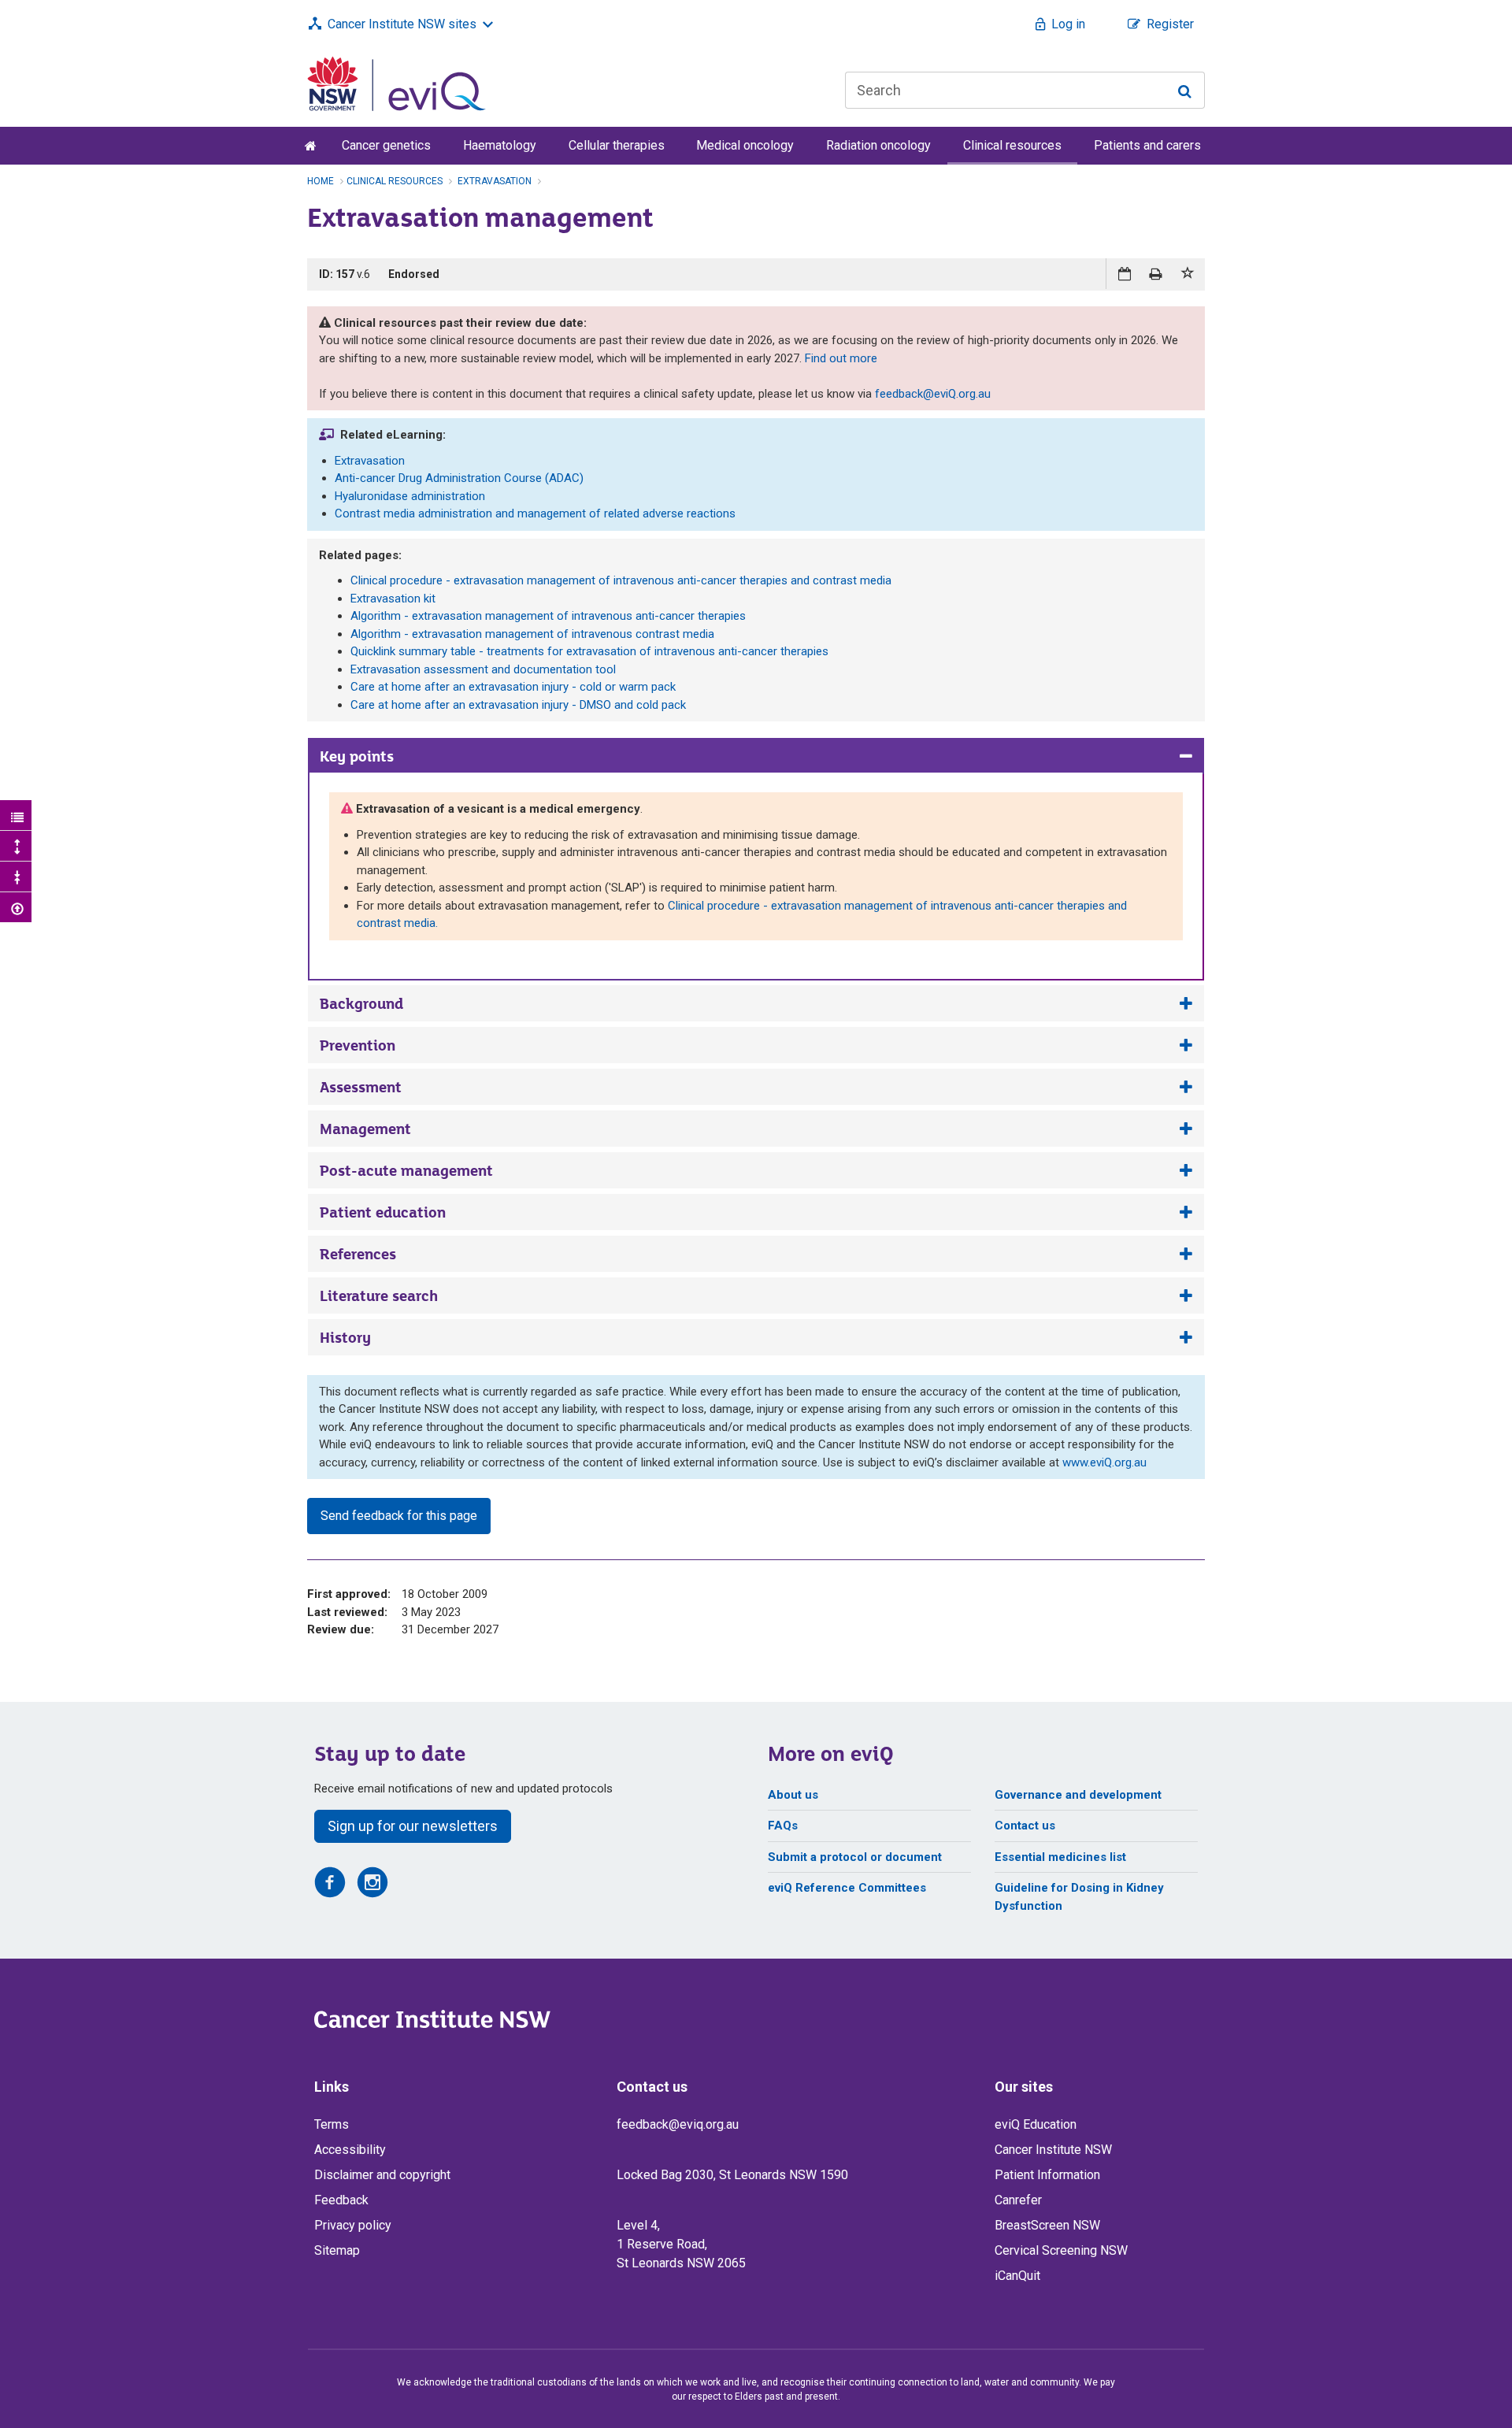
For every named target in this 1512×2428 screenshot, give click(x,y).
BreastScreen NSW (1047, 2225)
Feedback (341, 2200)
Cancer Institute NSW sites (402, 24)
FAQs (783, 1826)
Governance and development (1078, 1795)
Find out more (841, 358)
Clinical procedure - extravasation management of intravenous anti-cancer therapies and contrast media (621, 580)
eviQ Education (1036, 2124)
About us (793, 1795)
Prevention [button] (358, 1045)
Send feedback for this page (399, 1516)
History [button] (345, 1337)
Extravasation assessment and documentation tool (483, 669)
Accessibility (350, 2150)
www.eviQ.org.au (1104, 1462)
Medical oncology (745, 145)
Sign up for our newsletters (413, 1826)
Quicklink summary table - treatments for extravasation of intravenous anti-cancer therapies (589, 651)
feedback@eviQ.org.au (933, 394)
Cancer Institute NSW (1053, 2150)
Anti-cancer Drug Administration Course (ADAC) (459, 478)
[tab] (756, 756)
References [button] (358, 1254)
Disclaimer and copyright (382, 2175)
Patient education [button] (383, 1212)
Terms (332, 2124)
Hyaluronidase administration (410, 496)
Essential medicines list (1060, 1857)
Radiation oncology (878, 145)
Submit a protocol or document (855, 1857)
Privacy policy (353, 2225)
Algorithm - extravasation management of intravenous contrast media (532, 634)
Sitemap (337, 2250)
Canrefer (1018, 2200)
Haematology (500, 145)
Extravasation (370, 461)
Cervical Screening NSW (1061, 2250)
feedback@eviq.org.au (678, 2124)
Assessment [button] (361, 1087)
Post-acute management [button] (406, 1170)
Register (1170, 24)
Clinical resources (1012, 145)
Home (321, 181)
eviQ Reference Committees (847, 1888)
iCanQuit (1017, 2276)
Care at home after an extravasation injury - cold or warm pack (513, 687)
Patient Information (1047, 2175)
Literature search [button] (379, 1296)
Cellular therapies (617, 145)
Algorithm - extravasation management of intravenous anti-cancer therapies (548, 616)
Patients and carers (1147, 145)
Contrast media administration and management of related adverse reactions (535, 513)
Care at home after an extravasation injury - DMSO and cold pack (518, 705)
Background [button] (361, 1003)
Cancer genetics (386, 145)
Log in (1068, 24)
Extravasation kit (393, 599)
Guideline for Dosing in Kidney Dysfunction (1079, 1897)
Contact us (1025, 1826)
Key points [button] (357, 756)
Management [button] (365, 1129)
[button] (1188, 274)
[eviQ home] (397, 83)
